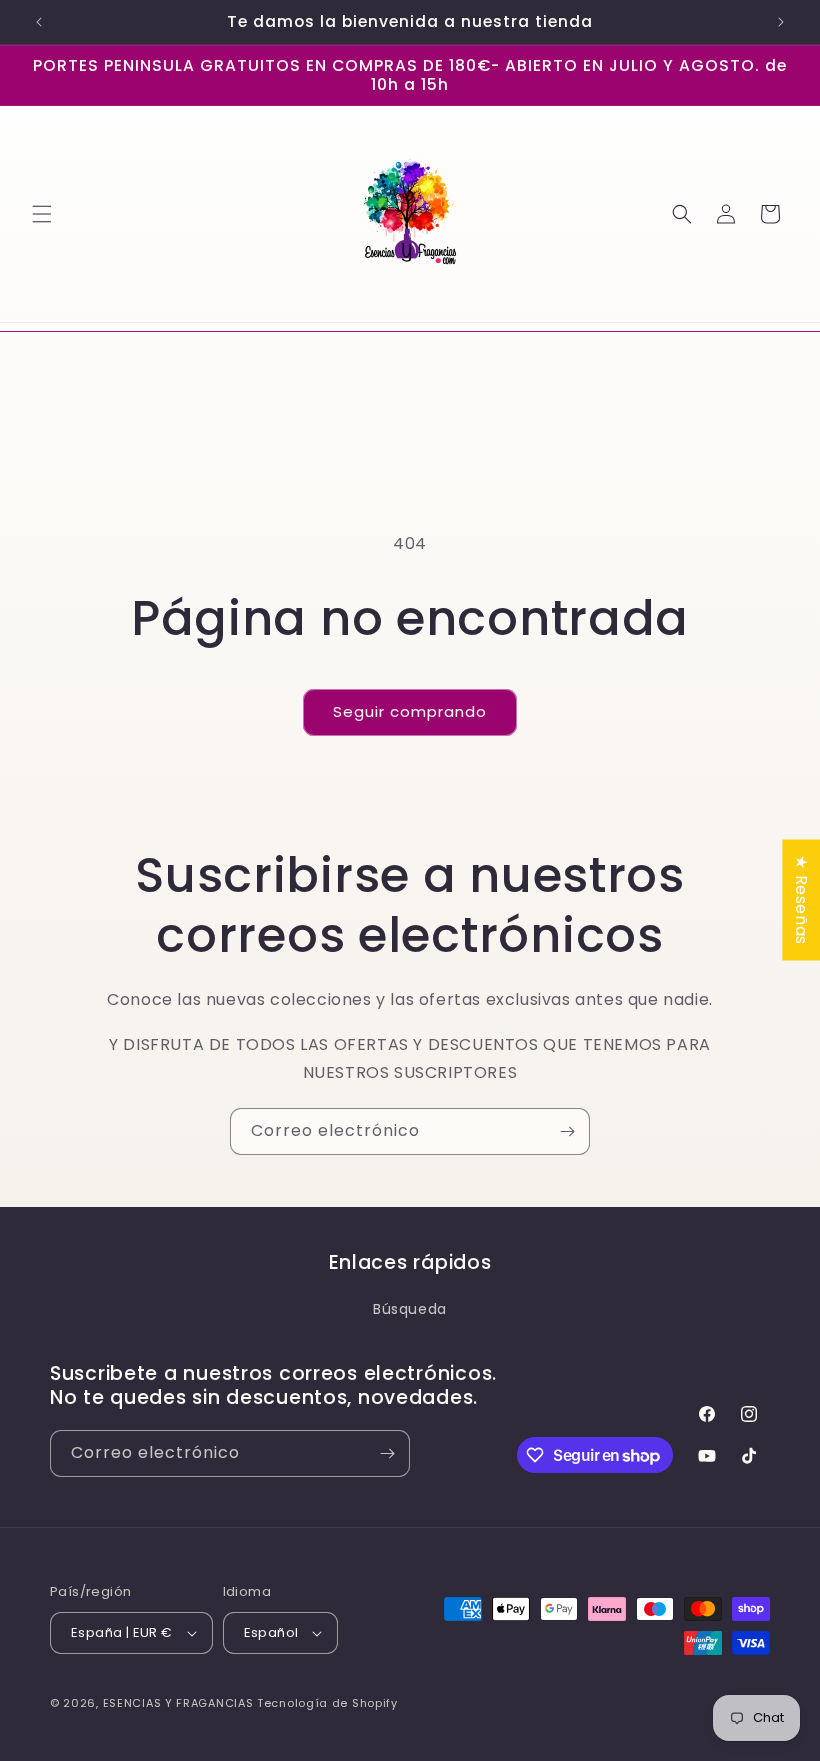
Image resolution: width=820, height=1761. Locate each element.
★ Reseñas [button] (801, 899)
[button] (42, 214)
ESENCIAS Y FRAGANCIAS (178, 1703)
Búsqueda (410, 1309)
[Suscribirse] (567, 1131)
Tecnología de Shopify (327, 1703)
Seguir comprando (410, 711)
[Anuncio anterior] (39, 22)
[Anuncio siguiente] (781, 22)
